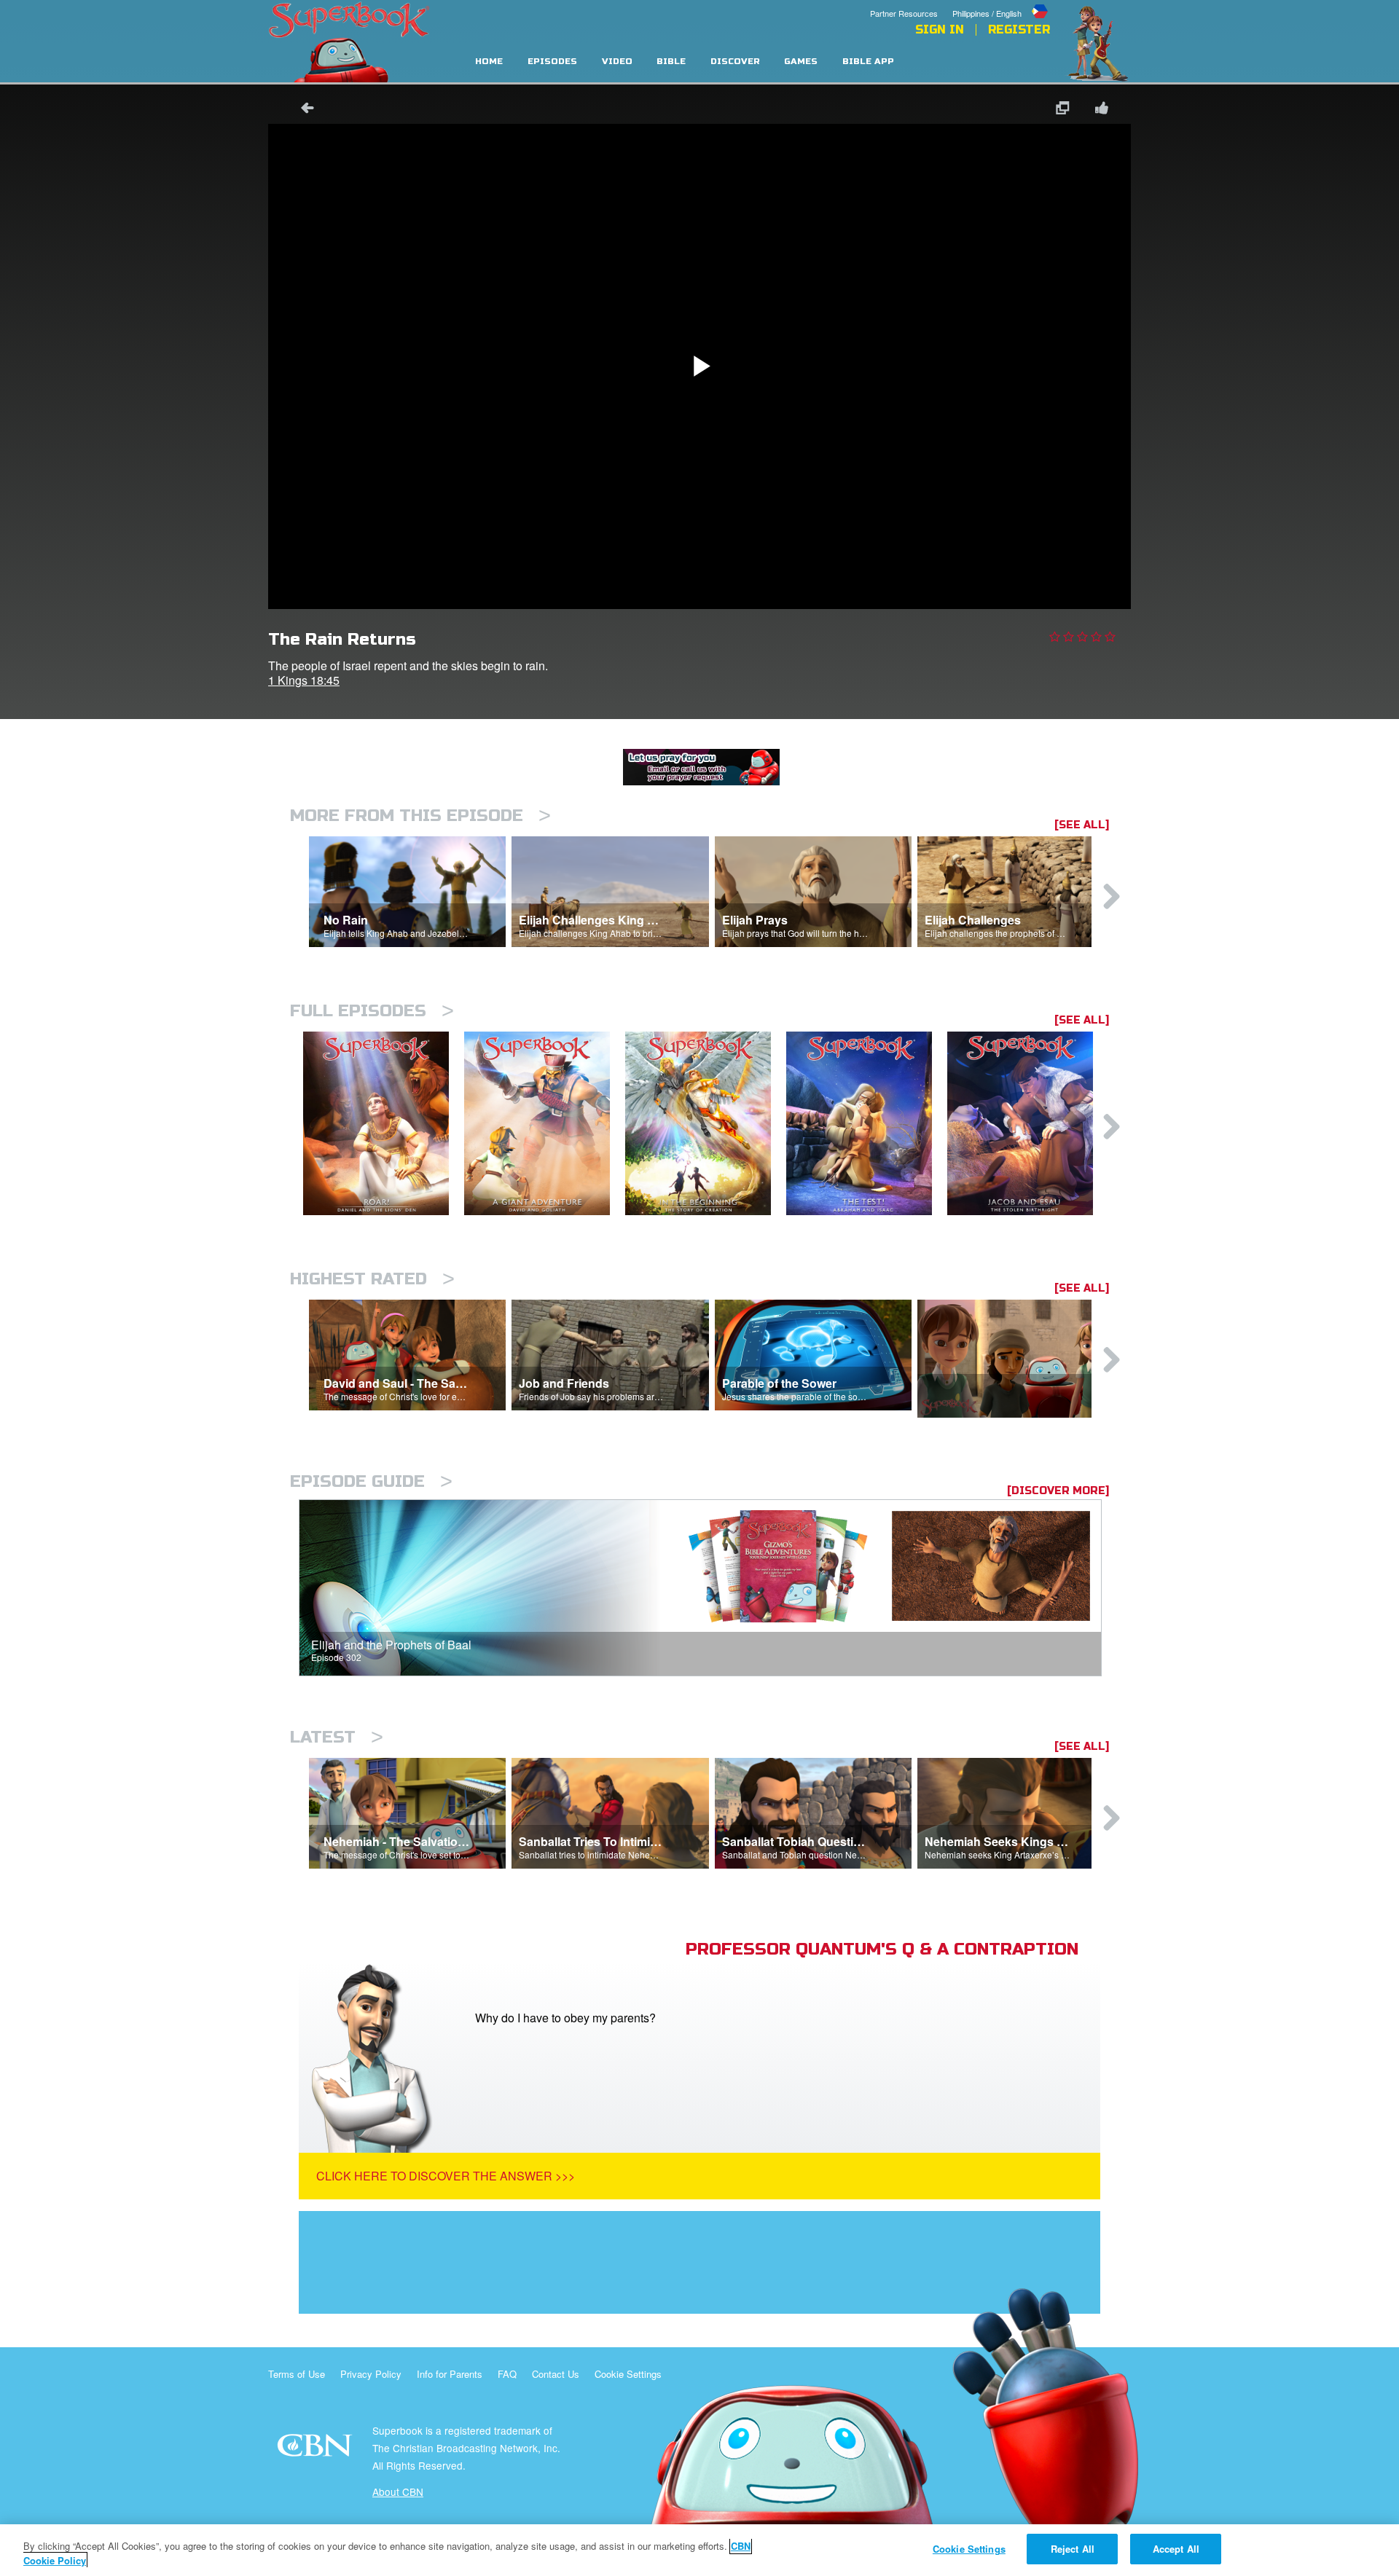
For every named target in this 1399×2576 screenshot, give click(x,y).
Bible (671, 62)
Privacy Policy (371, 2374)
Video (617, 62)
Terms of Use (297, 2374)
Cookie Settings (628, 2374)
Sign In (940, 30)
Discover (735, 62)
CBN (317, 2450)
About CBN (398, 2491)
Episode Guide (371, 1481)
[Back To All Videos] (302, 110)
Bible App (868, 62)
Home (489, 62)
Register (1019, 30)
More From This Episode (420, 816)
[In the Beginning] (706, 1124)
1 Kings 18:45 (304, 680)
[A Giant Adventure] (545, 1124)
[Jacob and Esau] (1028, 1124)
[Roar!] (384, 1124)
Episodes (552, 62)
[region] (699, 2550)
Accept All (1176, 2549)
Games (801, 62)
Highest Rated (372, 1279)
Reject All (1073, 2549)
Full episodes (372, 1011)
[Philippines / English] (1001, 2)
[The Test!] (867, 1124)
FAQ (507, 2374)
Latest (337, 1737)
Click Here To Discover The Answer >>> (446, 2176)
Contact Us (556, 2374)
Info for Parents (450, 2374)
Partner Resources (904, 13)
